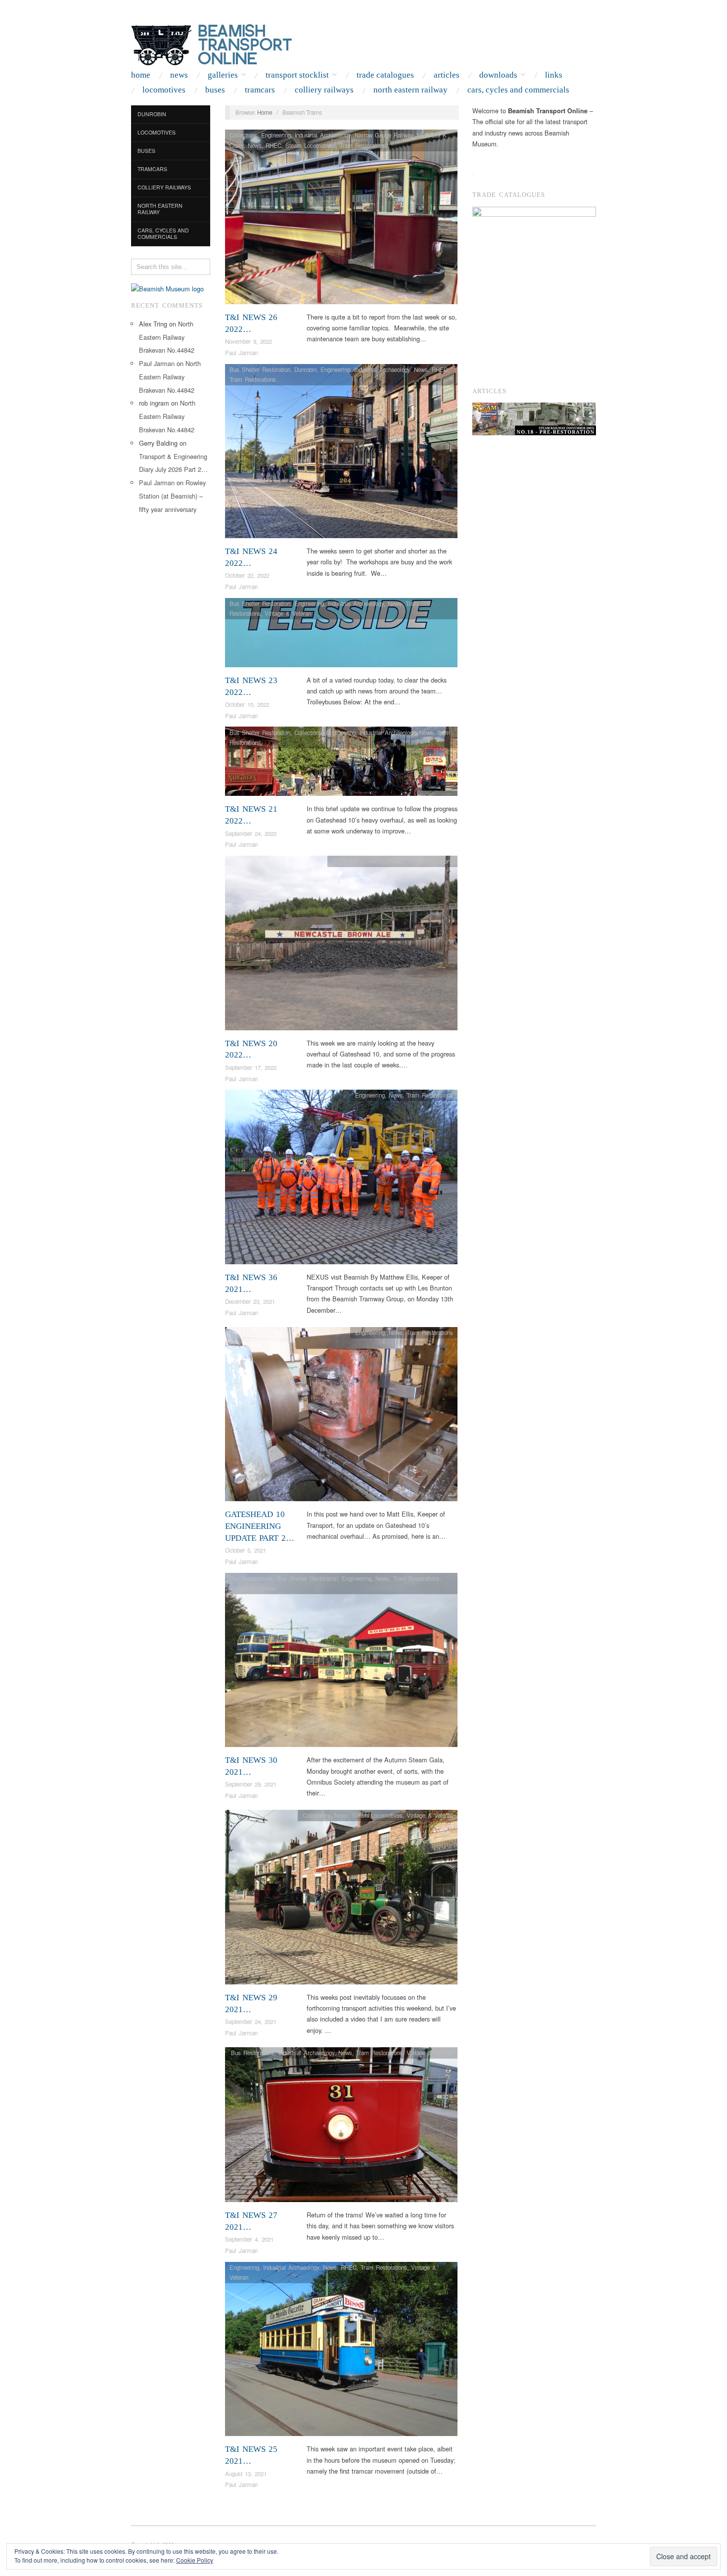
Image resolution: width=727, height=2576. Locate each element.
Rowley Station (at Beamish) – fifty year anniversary (172, 496)
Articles (447, 75)
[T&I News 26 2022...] (341, 219)
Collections (243, 135)
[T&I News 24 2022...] (341, 454)
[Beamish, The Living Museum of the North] (167, 288)
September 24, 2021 (251, 2022)
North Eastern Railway (410, 90)
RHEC (273, 145)
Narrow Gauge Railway (384, 135)
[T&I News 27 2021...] (341, 2127)
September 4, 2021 (249, 2239)
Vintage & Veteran (288, 613)
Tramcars (260, 90)
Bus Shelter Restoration (260, 369)
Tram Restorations (363, 145)
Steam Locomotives (311, 145)
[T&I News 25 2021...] (341, 2352)
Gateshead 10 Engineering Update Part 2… (260, 1526)
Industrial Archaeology (323, 135)
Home (141, 75)
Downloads (498, 75)
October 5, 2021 (246, 1550)
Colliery (342, 861)
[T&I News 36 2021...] (341, 1179)
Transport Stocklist (297, 75)
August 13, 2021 (246, 2474)
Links (554, 75)
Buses (215, 90)
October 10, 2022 (247, 704)
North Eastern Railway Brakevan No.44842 (167, 337)
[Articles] (534, 419)
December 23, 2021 (250, 1301)
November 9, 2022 (249, 341)
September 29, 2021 (251, 1784)
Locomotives (164, 90)
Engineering (276, 135)
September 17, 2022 (251, 1067)
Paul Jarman (157, 363)
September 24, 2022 (251, 833)
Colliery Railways (324, 90)
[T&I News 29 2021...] (341, 1900)
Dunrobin (152, 114)
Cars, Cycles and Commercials (518, 90)
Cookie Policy (195, 2560)
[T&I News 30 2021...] (341, 1663)
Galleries (223, 75)
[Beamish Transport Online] (230, 43)
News (179, 75)
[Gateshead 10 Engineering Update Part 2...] (341, 1417)
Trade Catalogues (385, 75)
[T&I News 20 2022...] (341, 945)
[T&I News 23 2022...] (341, 635)
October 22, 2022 (247, 575)
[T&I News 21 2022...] (341, 764)
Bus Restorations (251, 1578)
